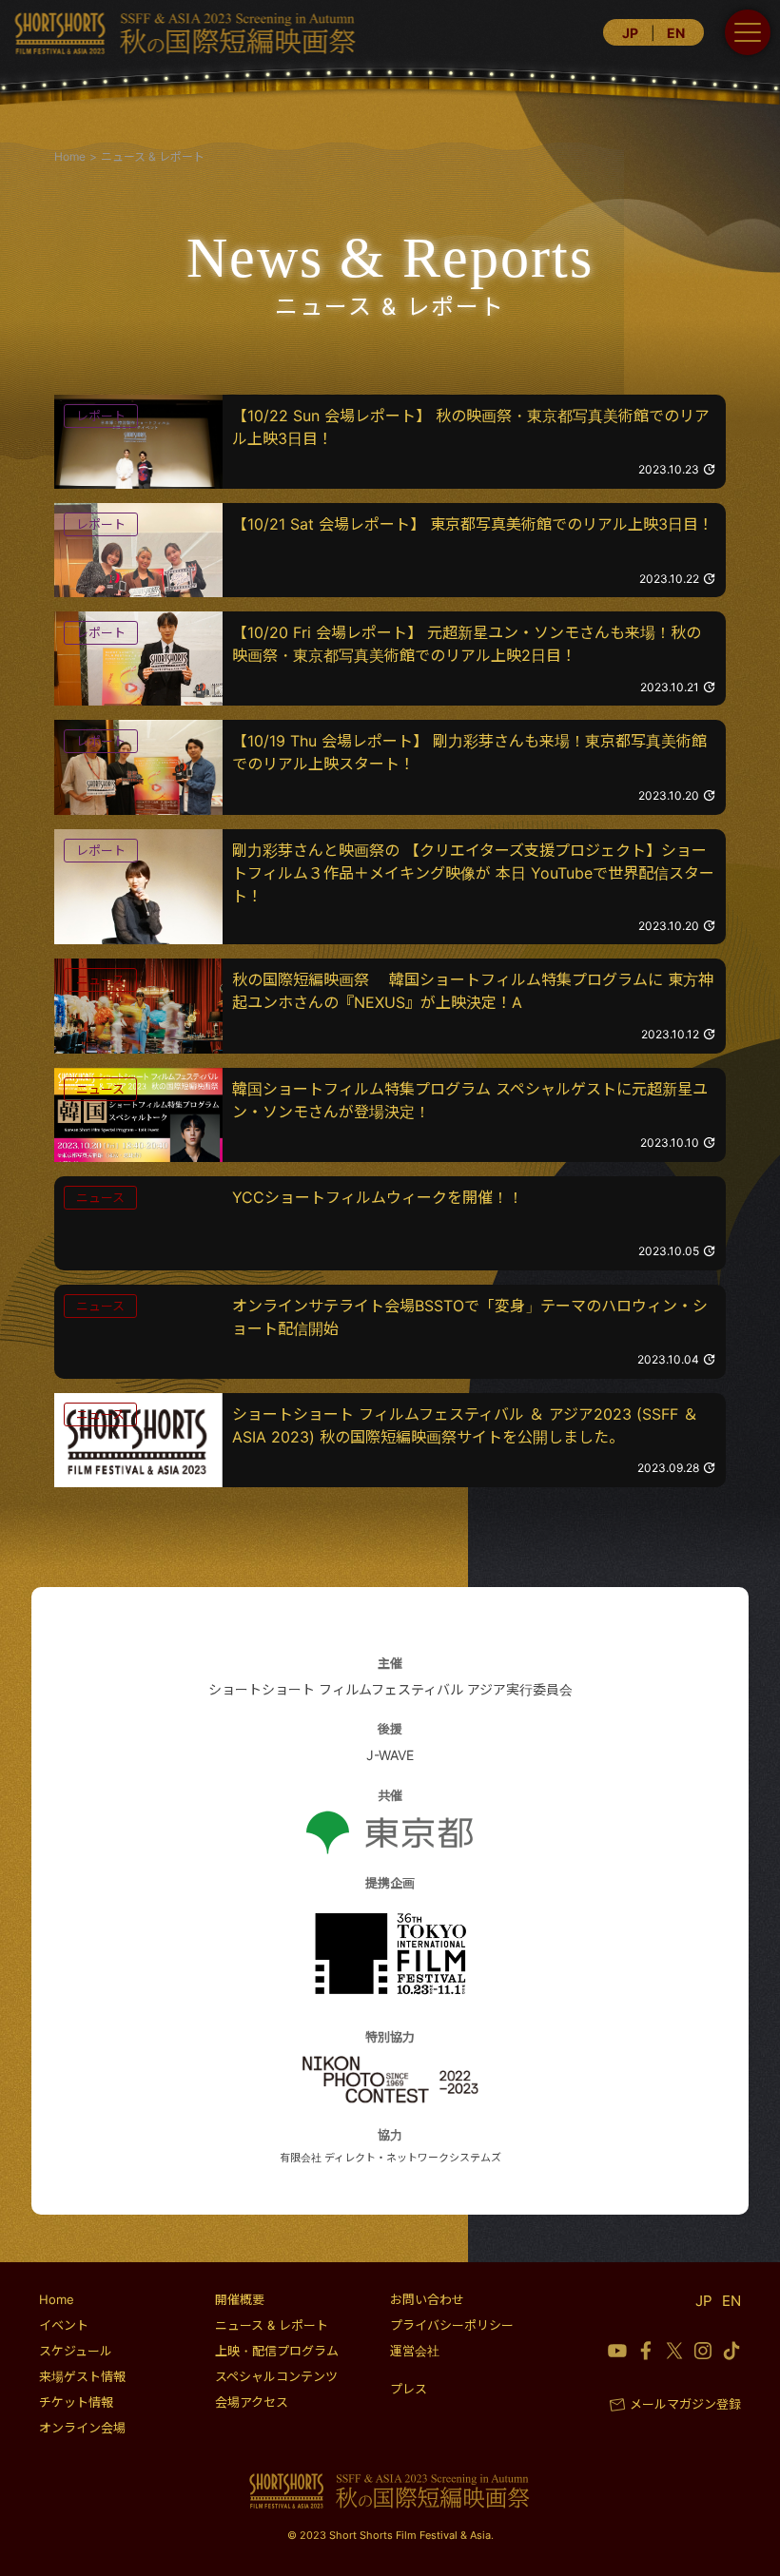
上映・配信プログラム (277, 2351)
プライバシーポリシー (452, 2325)
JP (630, 33)
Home (57, 2299)
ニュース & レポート (272, 2325)
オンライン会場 (82, 2428)
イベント (64, 2325)
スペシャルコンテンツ (276, 2376)
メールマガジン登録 (685, 2404)
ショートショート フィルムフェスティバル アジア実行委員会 (390, 1689)
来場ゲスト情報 (82, 2376)
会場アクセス (252, 2402)
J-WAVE (390, 1755)
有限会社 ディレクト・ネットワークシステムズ (390, 2158)
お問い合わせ (427, 2299)
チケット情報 (76, 2402)
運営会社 (415, 2351)
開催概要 (240, 2299)
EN (676, 33)
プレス (409, 2389)
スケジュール (76, 2351)
